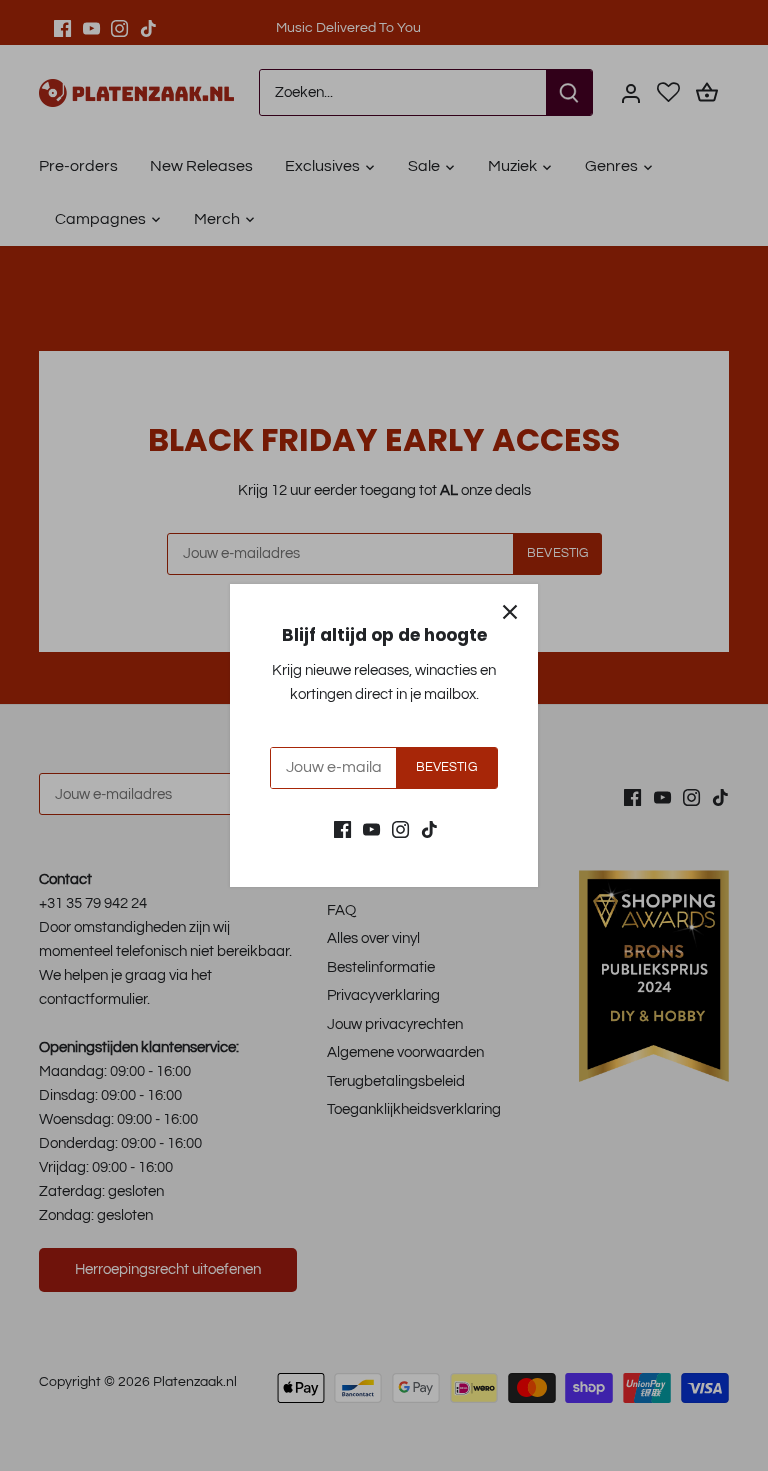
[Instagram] (400, 829)
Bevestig (446, 767)
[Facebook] (342, 829)
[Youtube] (371, 829)
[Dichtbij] (510, 612)
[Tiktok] (429, 829)
